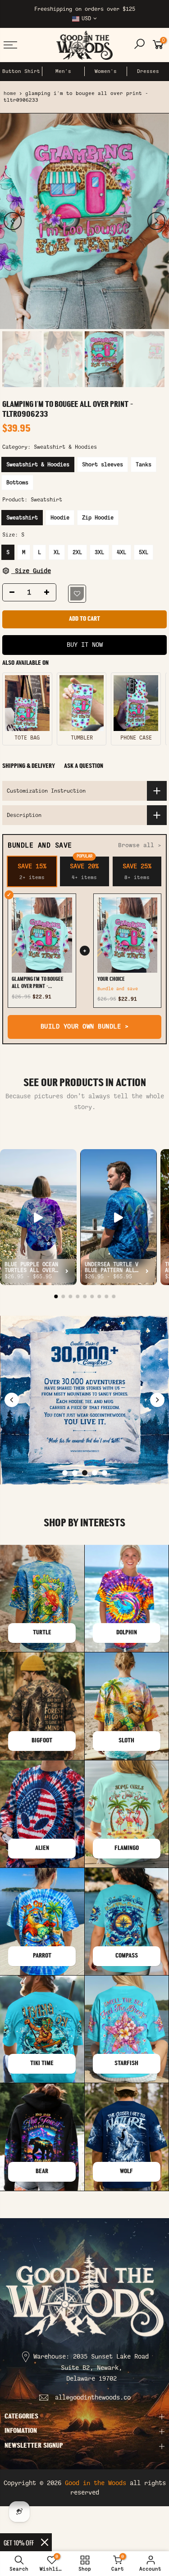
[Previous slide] (12, 1400)
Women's (106, 71)
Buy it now (85, 645)
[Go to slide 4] (95, 1473)
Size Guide (31, 571)
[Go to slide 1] (65, 1473)
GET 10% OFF (19, 2542)
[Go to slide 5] (105, 1473)
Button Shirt (21, 71)
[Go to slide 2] (75, 1473)
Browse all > (140, 845)
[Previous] (13, 221)
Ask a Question (84, 766)
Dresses (148, 71)
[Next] (156, 221)
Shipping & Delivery (29, 766)
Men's (63, 71)
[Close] (45, 2542)
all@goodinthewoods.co (93, 2398)
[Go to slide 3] (85, 1473)
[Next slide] (157, 1400)
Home (10, 93)
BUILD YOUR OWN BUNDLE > (85, 1026)
